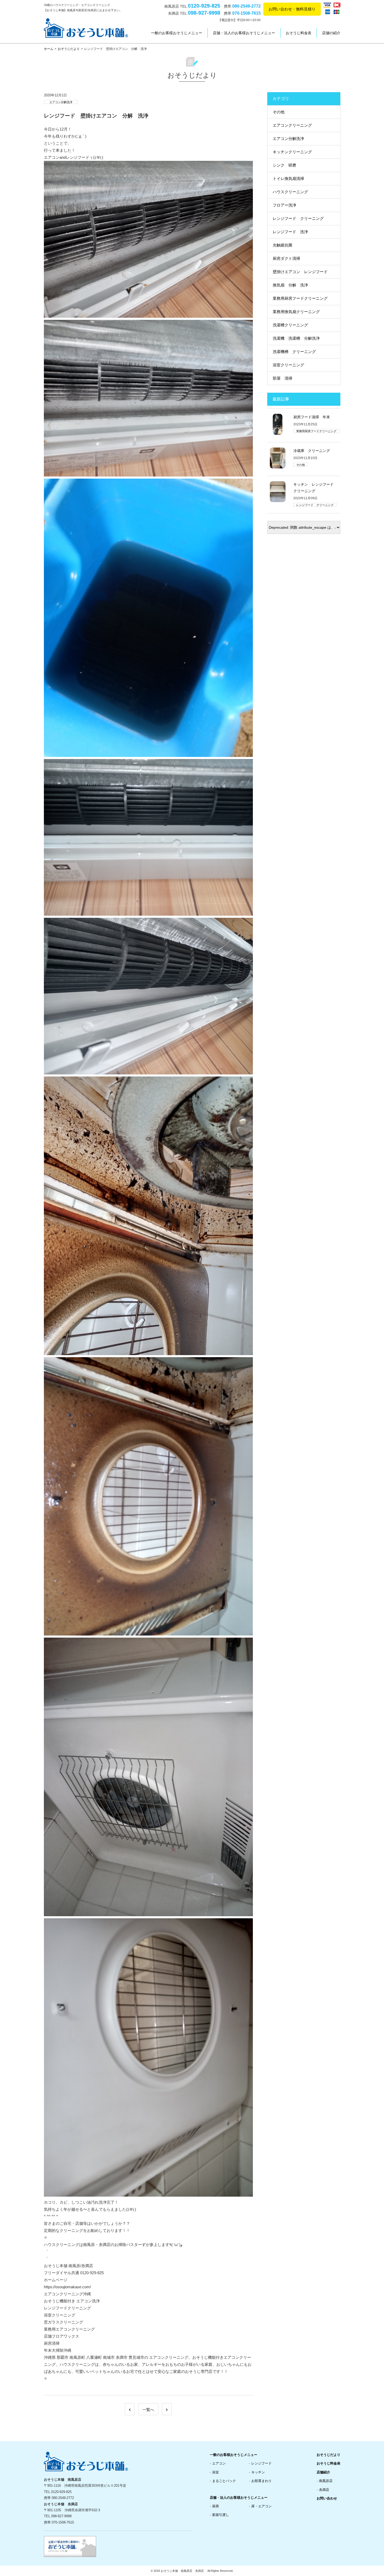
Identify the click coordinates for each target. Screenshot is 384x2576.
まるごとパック (224, 2481)
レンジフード (261, 2463)
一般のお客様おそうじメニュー (177, 33)
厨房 (216, 2506)
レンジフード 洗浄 (290, 232)
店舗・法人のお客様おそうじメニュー (244, 33)
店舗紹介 (323, 2472)
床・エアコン (261, 2506)
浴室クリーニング (288, 365)
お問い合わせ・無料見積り (292, 9)
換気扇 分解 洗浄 (290, 285)
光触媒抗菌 (283, 245)
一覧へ (148, 2410)
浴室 (216, 2472)
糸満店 (324, 2490)
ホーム (49, 49)
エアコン (219, 2463)
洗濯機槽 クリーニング (294, 352)
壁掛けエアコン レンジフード (300, 272)
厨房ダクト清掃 (286, 258)
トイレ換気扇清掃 (288, 178)
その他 (279, 112)
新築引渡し (221, 2515)
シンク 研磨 (284, 165)
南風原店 (326, 2481)
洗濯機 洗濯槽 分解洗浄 (296, 338)
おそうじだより (69, 49)
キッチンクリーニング (292, 152)
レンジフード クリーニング (298, 218)
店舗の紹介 (331, 33)
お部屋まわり (261, 2481)
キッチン (258, 2472)
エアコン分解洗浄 (61, 102)
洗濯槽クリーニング (290, 325)
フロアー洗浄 (284, 205)
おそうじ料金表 (299, 33)
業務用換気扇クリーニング (296, 312)
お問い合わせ (327, 2498)
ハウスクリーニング (290, 192)
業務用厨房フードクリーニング (300, 298)
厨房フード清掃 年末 (312, 417)
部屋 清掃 (283, 378)
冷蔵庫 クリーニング (312, 451)
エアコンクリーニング (292, 125)
